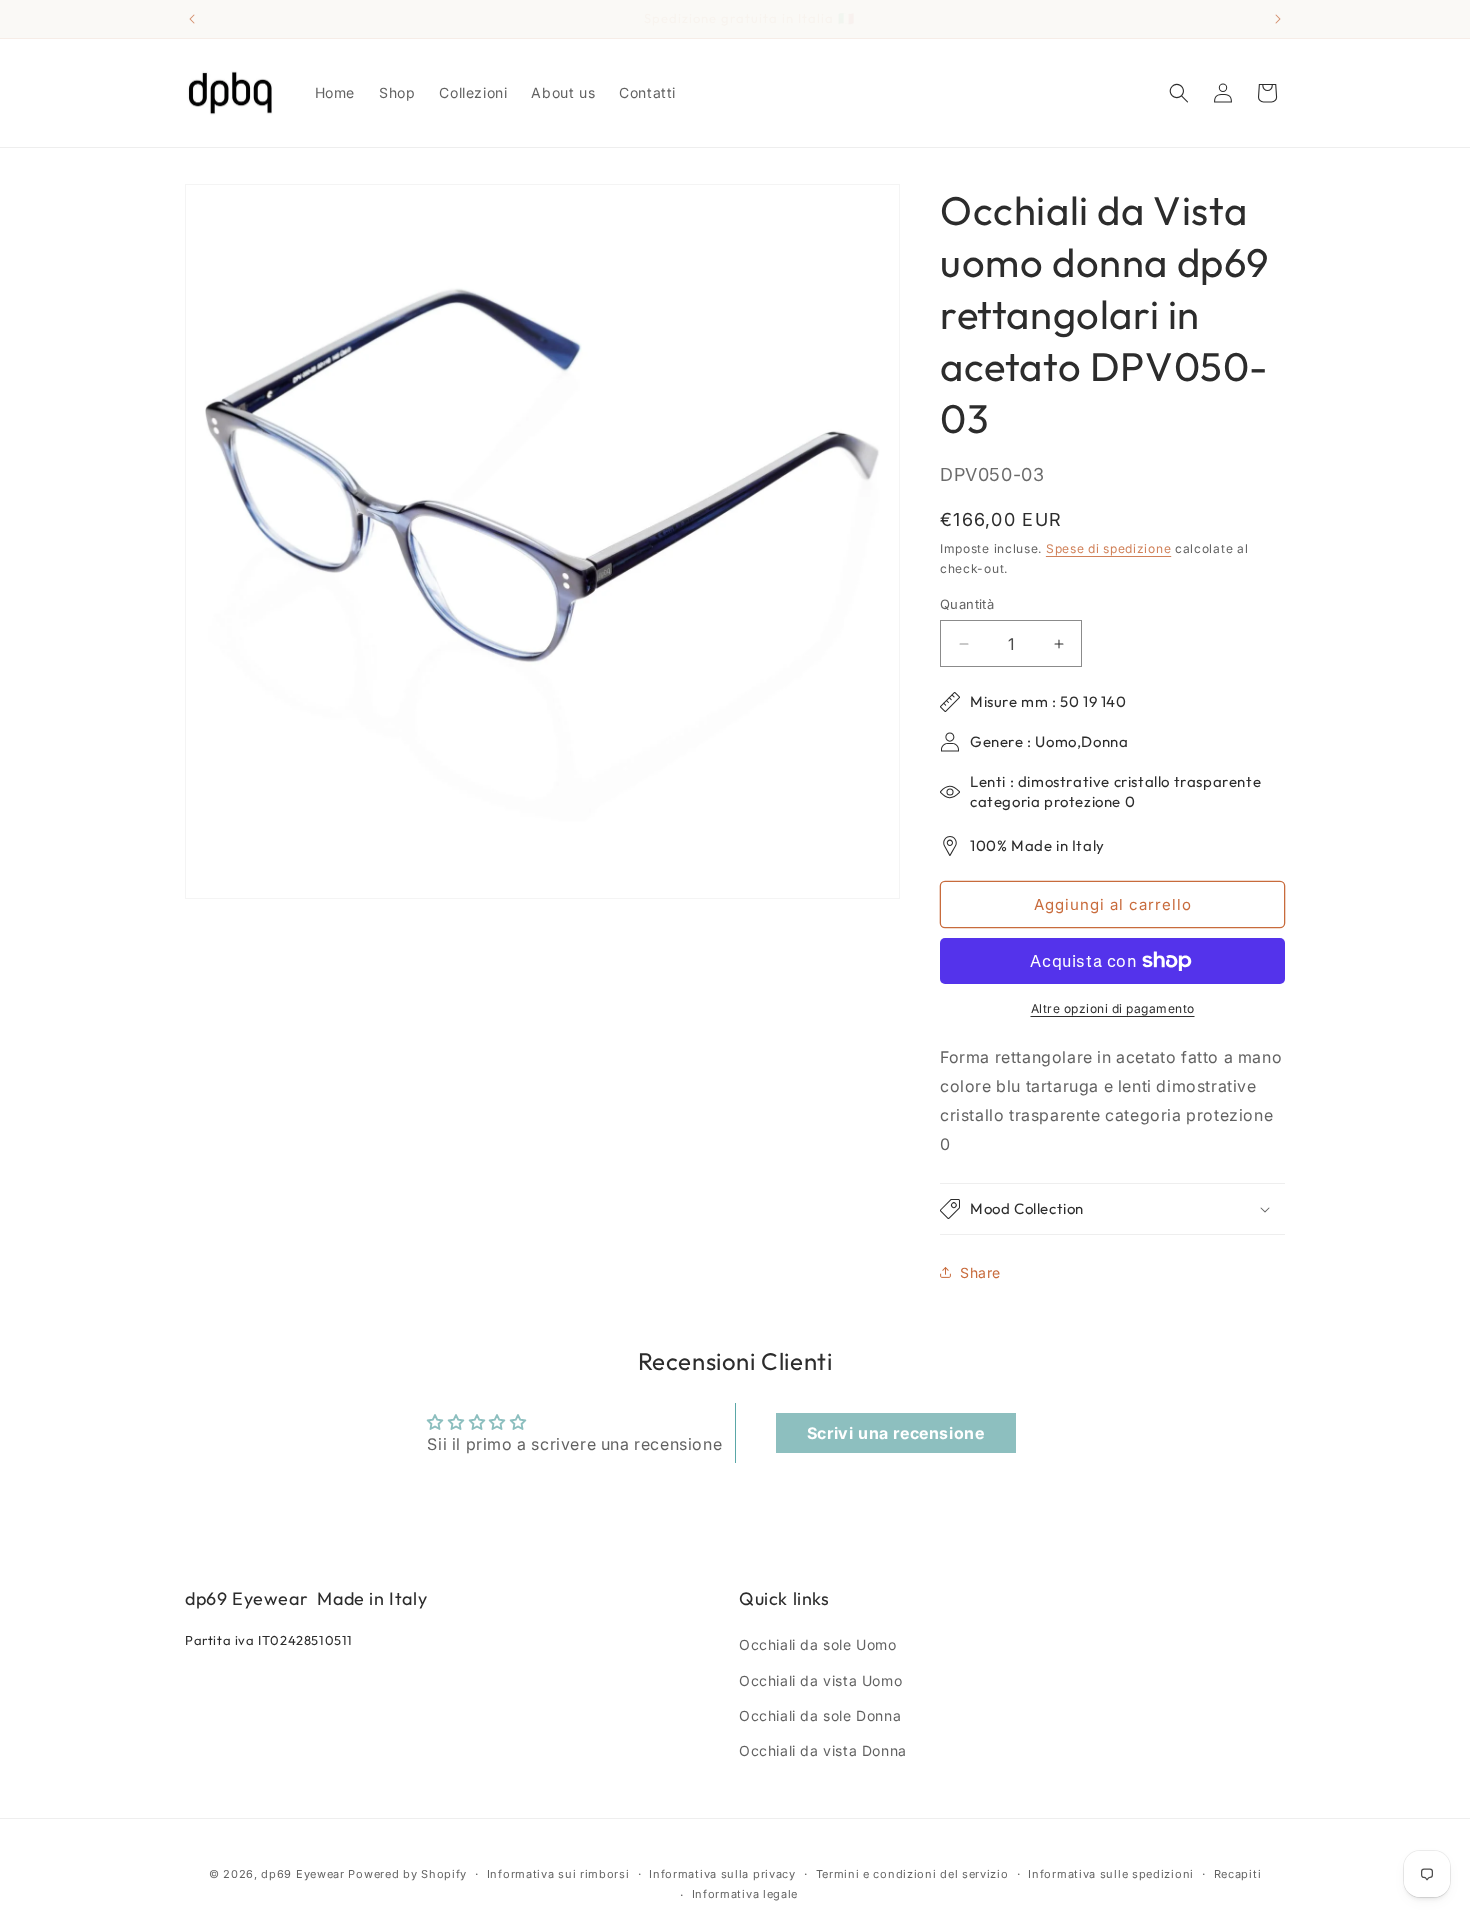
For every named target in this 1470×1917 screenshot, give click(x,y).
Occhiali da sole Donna (820, 1715)
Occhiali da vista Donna (823, 1750)
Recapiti (1238, 1874)
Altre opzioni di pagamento (1113, 1008)
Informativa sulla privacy (722, 1874)
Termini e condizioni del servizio (912, 1874)
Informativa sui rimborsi (558, 1874)
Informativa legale (745, 1894)
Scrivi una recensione (896, 1433)
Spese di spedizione (1108, 548)
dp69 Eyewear (302, 1874)
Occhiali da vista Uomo (820, 1680)
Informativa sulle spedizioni (1111, 1874)
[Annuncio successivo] (1278, 19)
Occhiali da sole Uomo (818, 1644)
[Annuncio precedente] (192, 19)
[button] (1179, 93)
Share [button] (980, 1272)
